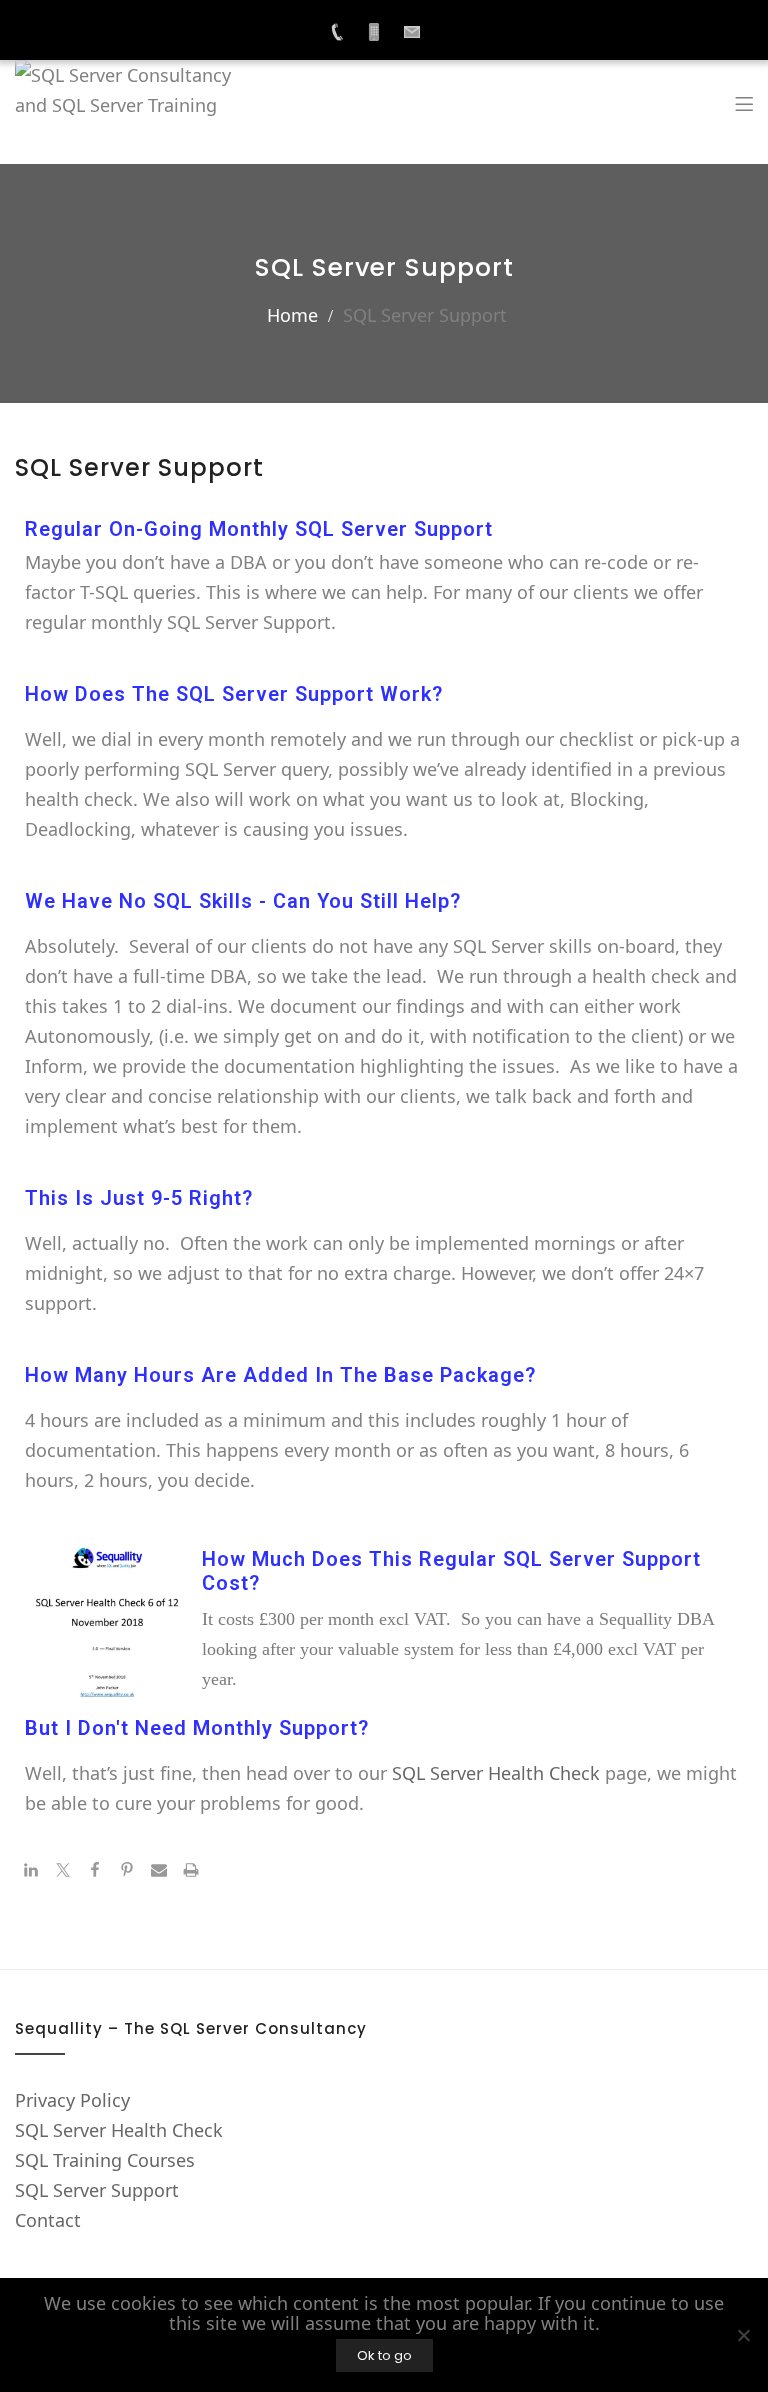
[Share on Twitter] (63, 1871)
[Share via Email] (159, 1871)
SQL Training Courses (105, 2160)
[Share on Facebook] (95, 1871)
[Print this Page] (191, 1871)
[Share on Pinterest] (127, 1871)
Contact (48, 2220)
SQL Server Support (97, 2190)
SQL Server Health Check (496, 1773)
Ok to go (384, 2355)
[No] (743, 2335)
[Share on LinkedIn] (31, 1871)
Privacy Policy (72, 2100)
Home (292, 315)
